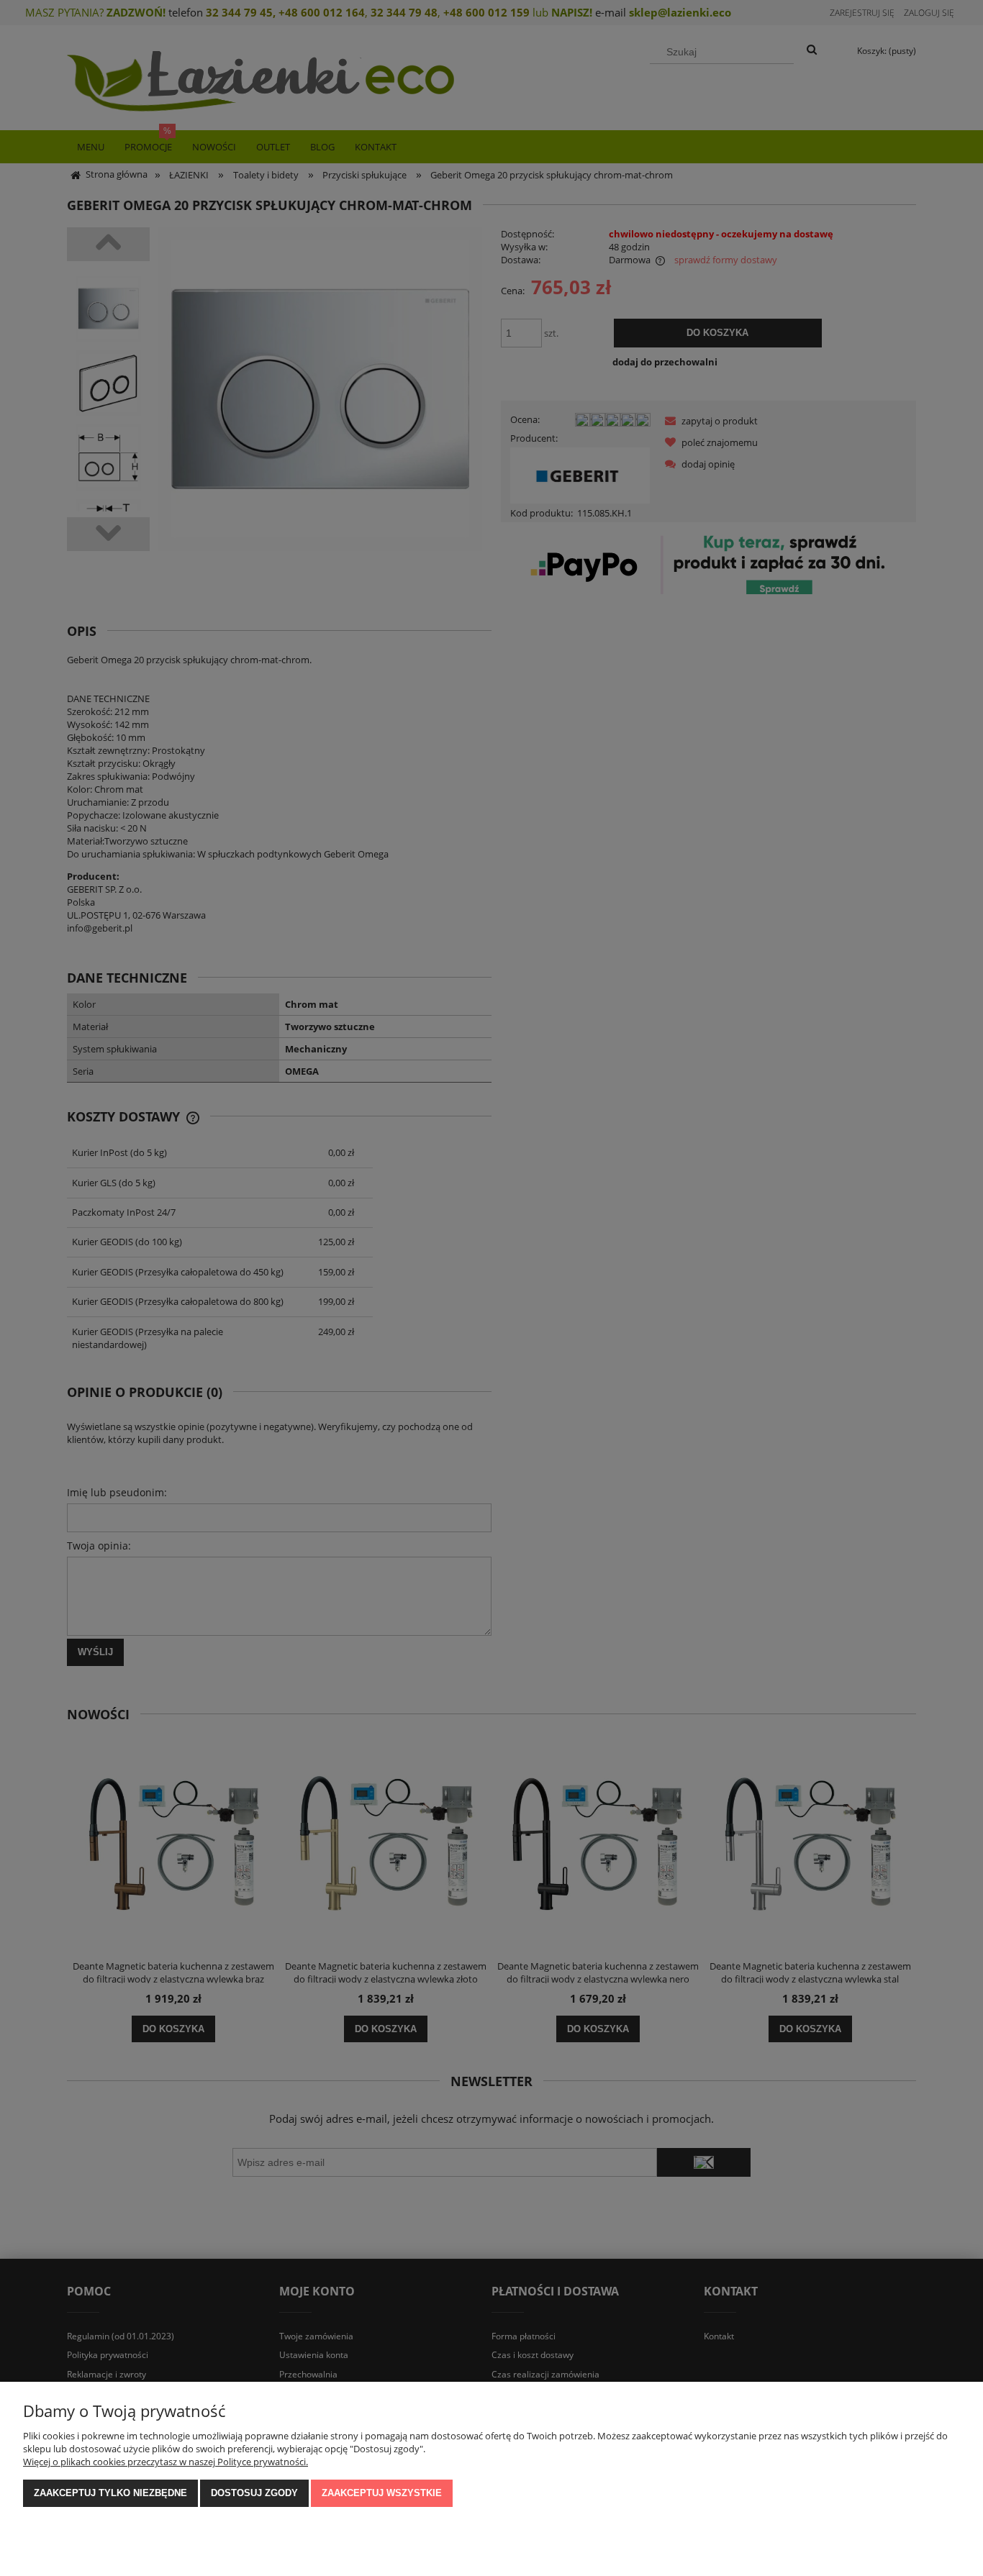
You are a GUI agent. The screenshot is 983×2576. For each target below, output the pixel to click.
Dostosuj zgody (254, 2493)
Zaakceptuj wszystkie (382, 2493)
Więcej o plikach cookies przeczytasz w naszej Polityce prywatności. (166, 2462)
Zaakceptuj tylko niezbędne (110, 2493)
